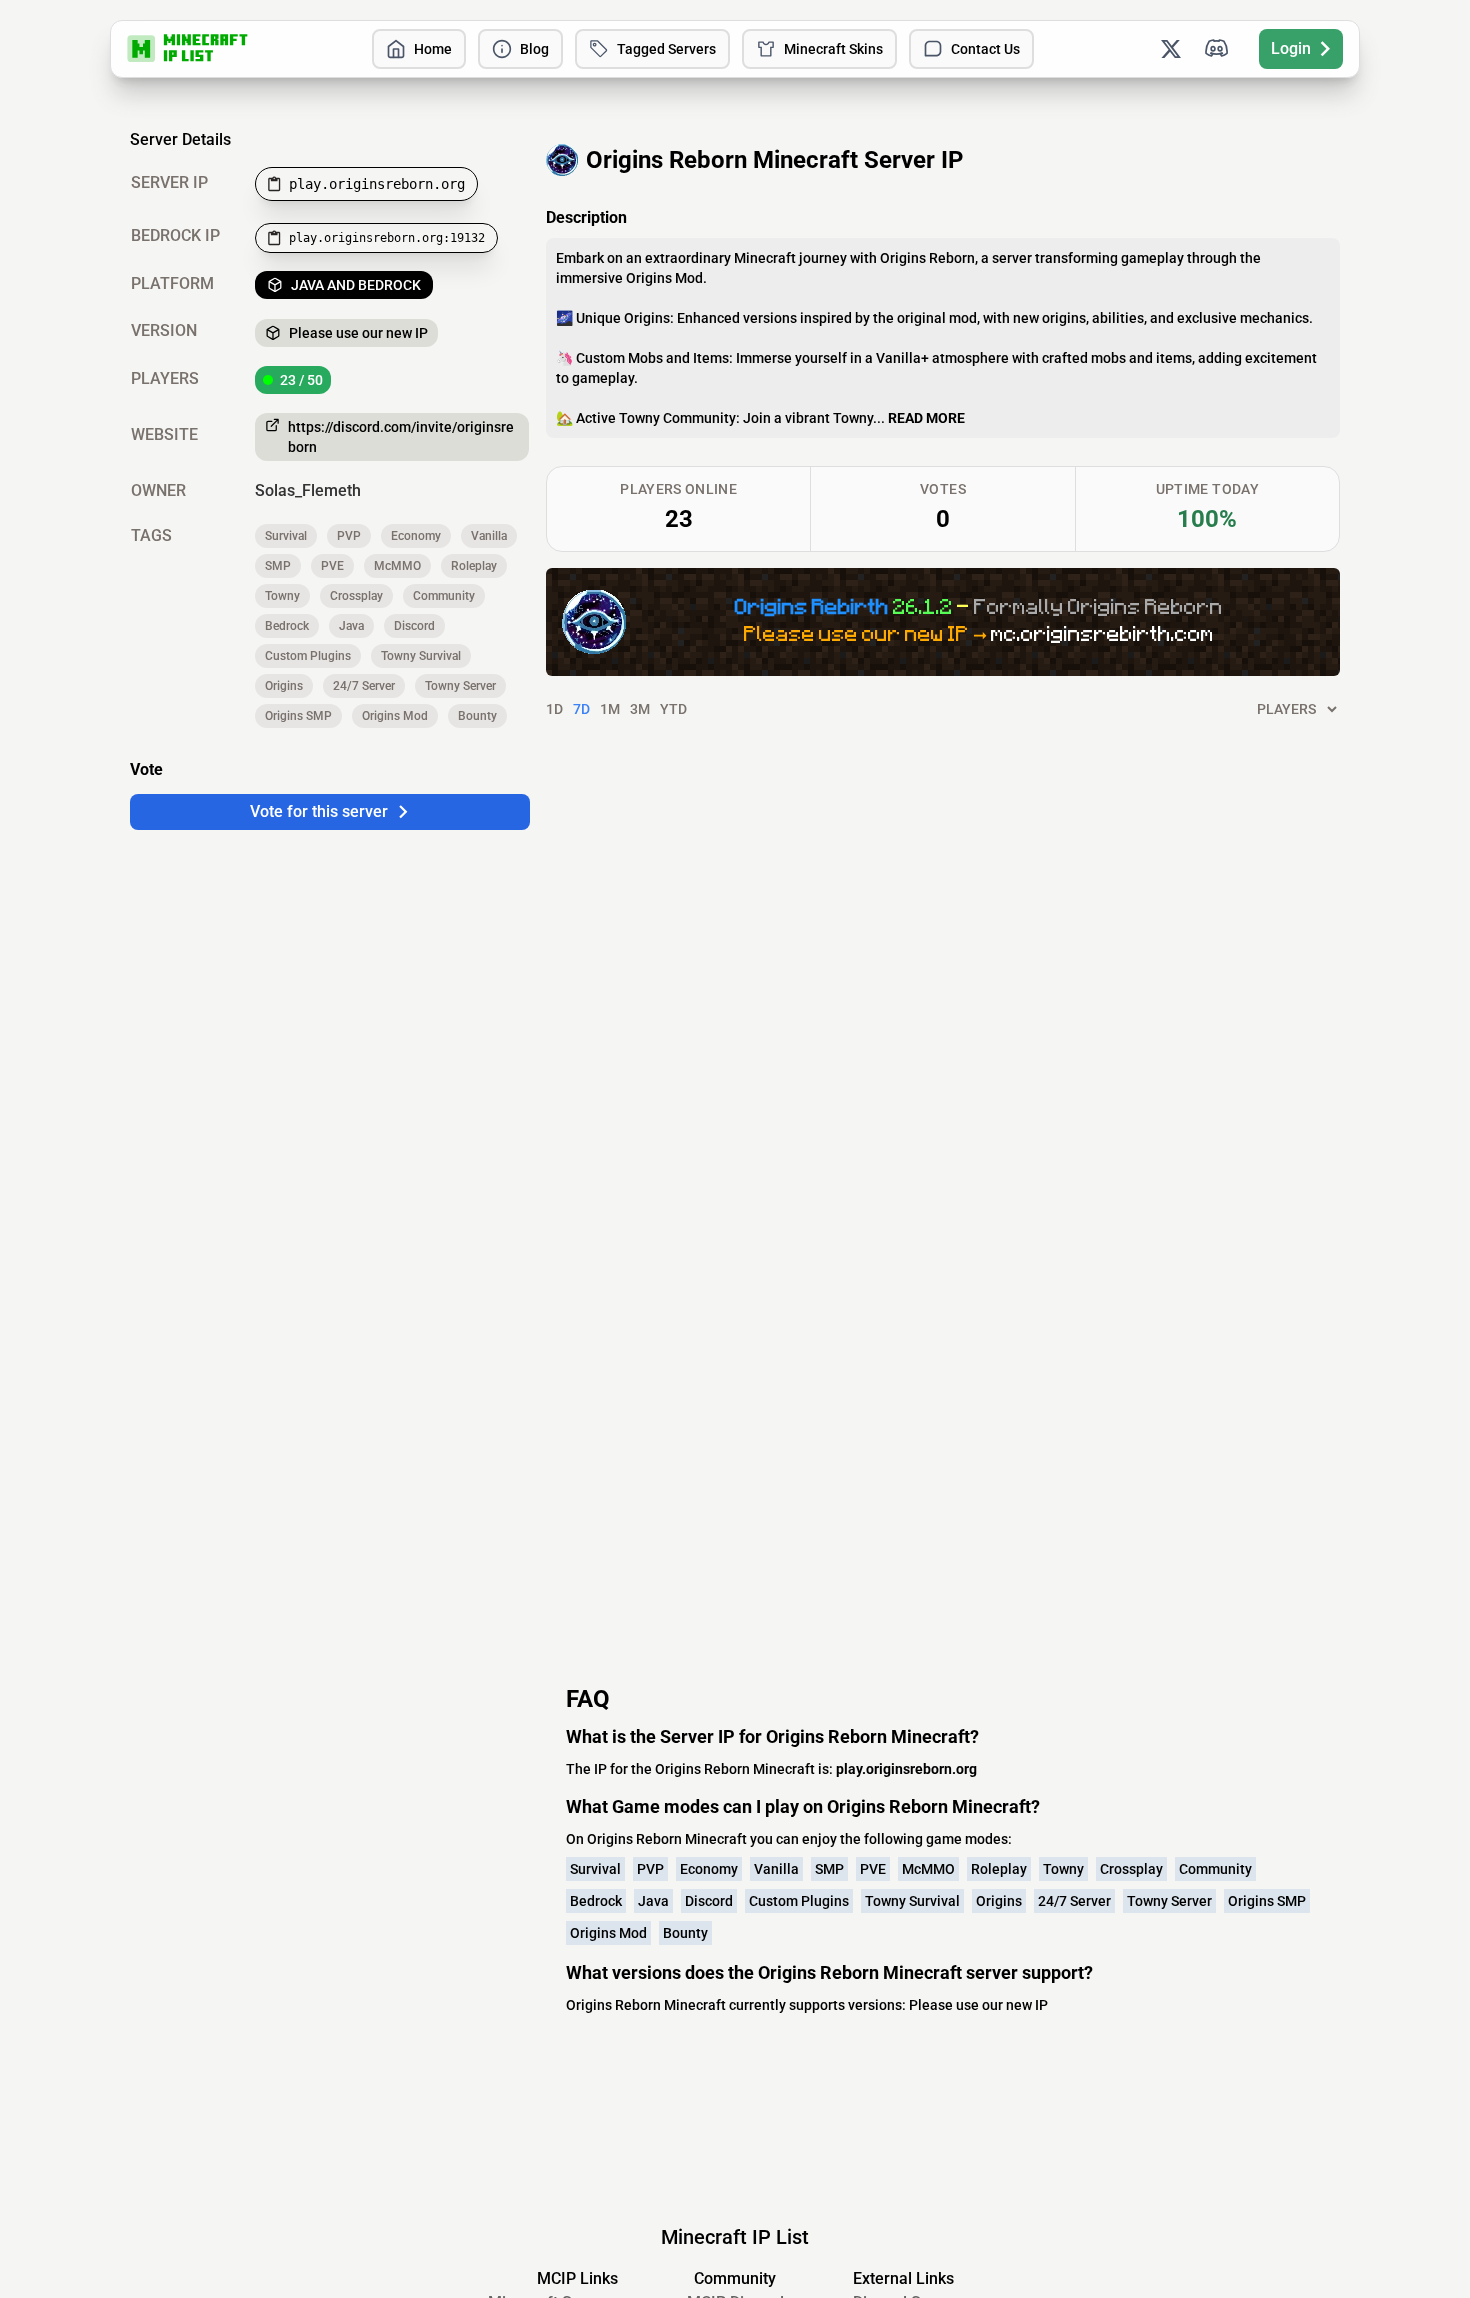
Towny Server (460, 686)
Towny (282, 596)
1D (554, 709)
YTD (673, 709)
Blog (534, 49)
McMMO (397, 566)
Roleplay (474, 566)
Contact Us (985, 49)
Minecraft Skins (833, 49)
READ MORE (926, 418)
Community (444, 596)
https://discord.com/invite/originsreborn (401, 437)
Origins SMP (298, 716)
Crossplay (356, 596)
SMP (278, 566)
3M (640, 709)
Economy (416, 536)
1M (610, 709)
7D (581, 709)
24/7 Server (364, 686)
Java (351, 626)
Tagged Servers (666, 49)
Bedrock (287, 626)
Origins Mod (395, 716)
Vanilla (489, 536)
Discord (414, 626)
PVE (332, 566)
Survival (286, 536)
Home (433, 49)
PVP (349, 536)
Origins (284, 686)
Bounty (477, 716)
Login (1291, 48)
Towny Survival (421, 656)
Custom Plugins (308, 656)
